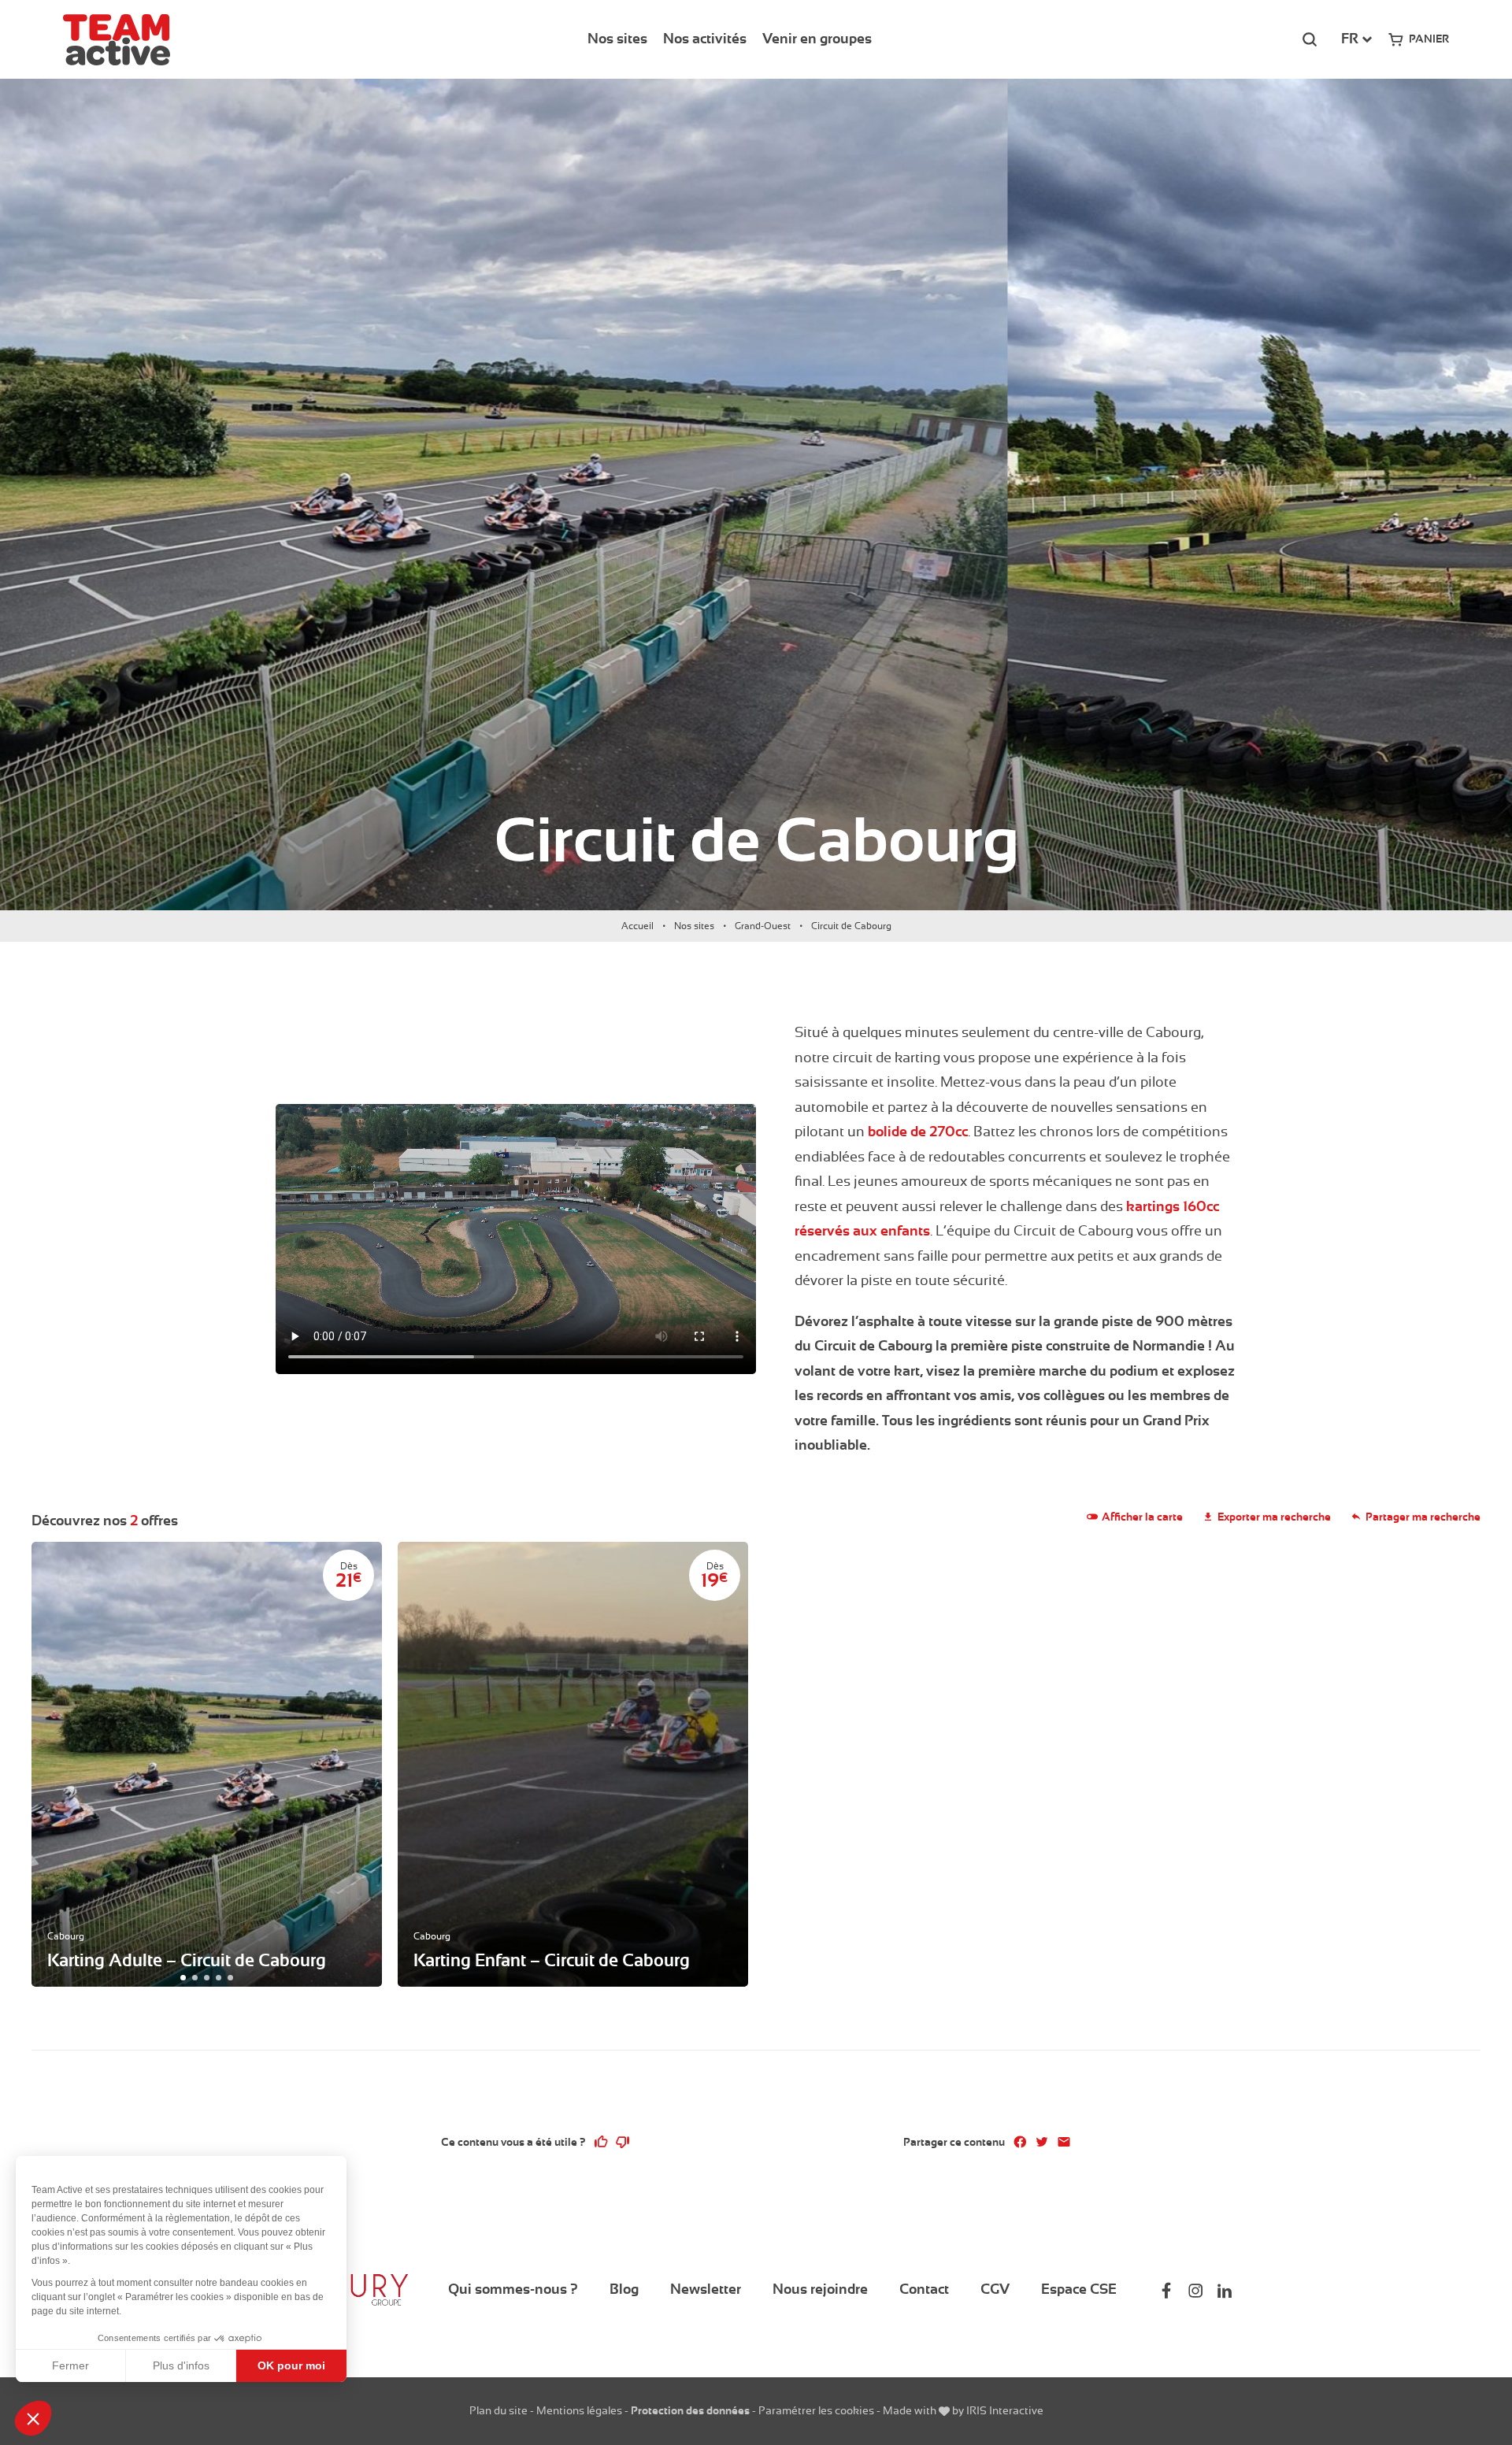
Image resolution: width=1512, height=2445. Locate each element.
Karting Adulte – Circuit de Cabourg (187, 1960)
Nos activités (705, 39)
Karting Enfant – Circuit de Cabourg (552, 1960)
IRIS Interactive (1005, 2410)
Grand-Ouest (763, 926)
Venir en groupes (817, 39)
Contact (924, 2289)
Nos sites (617, 39)
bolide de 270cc (918, 1132)
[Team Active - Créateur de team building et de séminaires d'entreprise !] (117, 40)
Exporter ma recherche (1274, 1517)
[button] (33, 2418)
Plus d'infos (181, 2365)
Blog (624, 2289)
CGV (995, 2289)
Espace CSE (1079, 2289)
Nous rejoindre (820, 2289)
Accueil (637, 926)
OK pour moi (291, 2365)
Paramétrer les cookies (816, 2410)
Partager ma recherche (1423, 1517)
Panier (1429, 39)
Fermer (70, 2365)
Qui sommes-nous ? (513, 2289)
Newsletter (706, 2289)
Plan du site (498, 2410)
